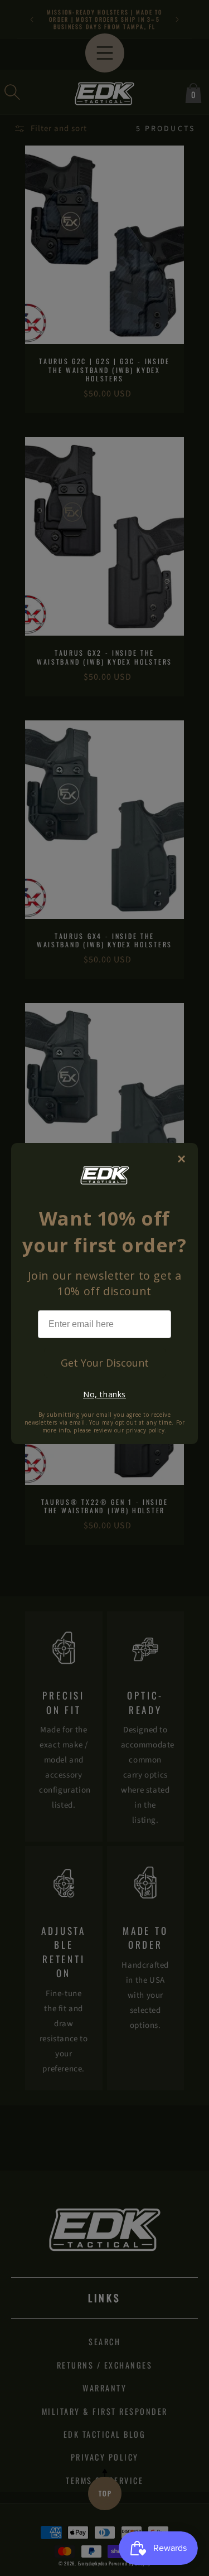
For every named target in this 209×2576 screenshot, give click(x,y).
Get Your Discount (105, 1363)
